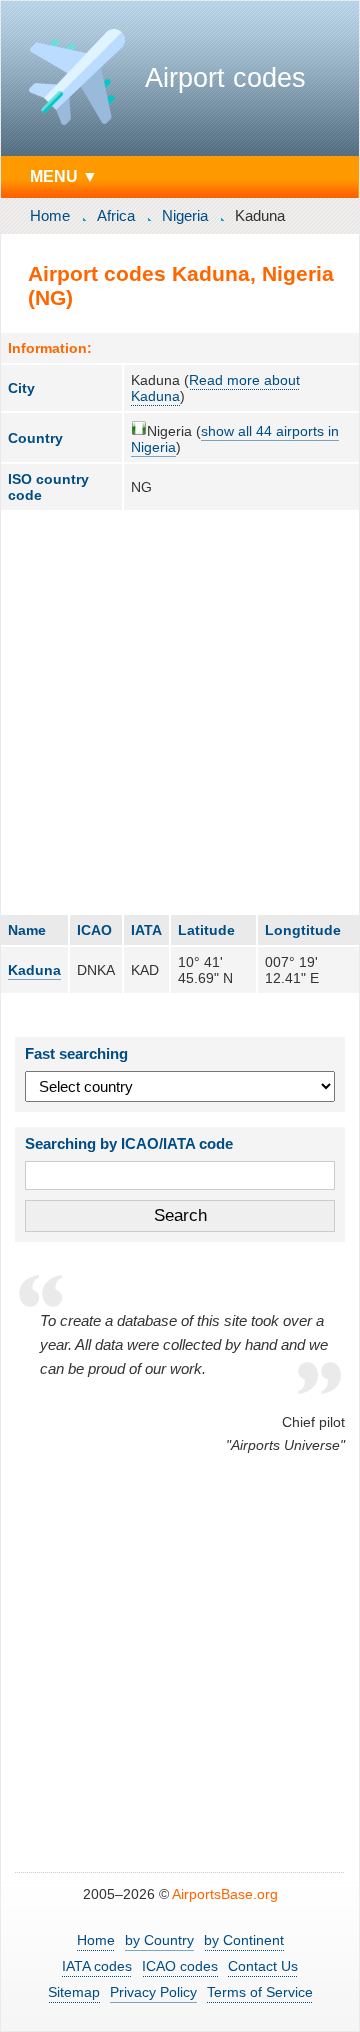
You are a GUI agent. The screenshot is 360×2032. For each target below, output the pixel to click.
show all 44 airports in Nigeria (235, 439)
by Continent (244, 1940)
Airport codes (225, 78)
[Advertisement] (180, 712)
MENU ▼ (64, 176)
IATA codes (97, 1966)
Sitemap (74, 1992)
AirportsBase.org (225, 1894)
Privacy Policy (153, 1992)
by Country (159, 1940)
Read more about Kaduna (215, 388)
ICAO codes (180, 1966)
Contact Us (263, 1966)
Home (50, 215)
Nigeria (185, 215)
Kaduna (34, 970)
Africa (116, 215)
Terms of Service (260, 1992)
